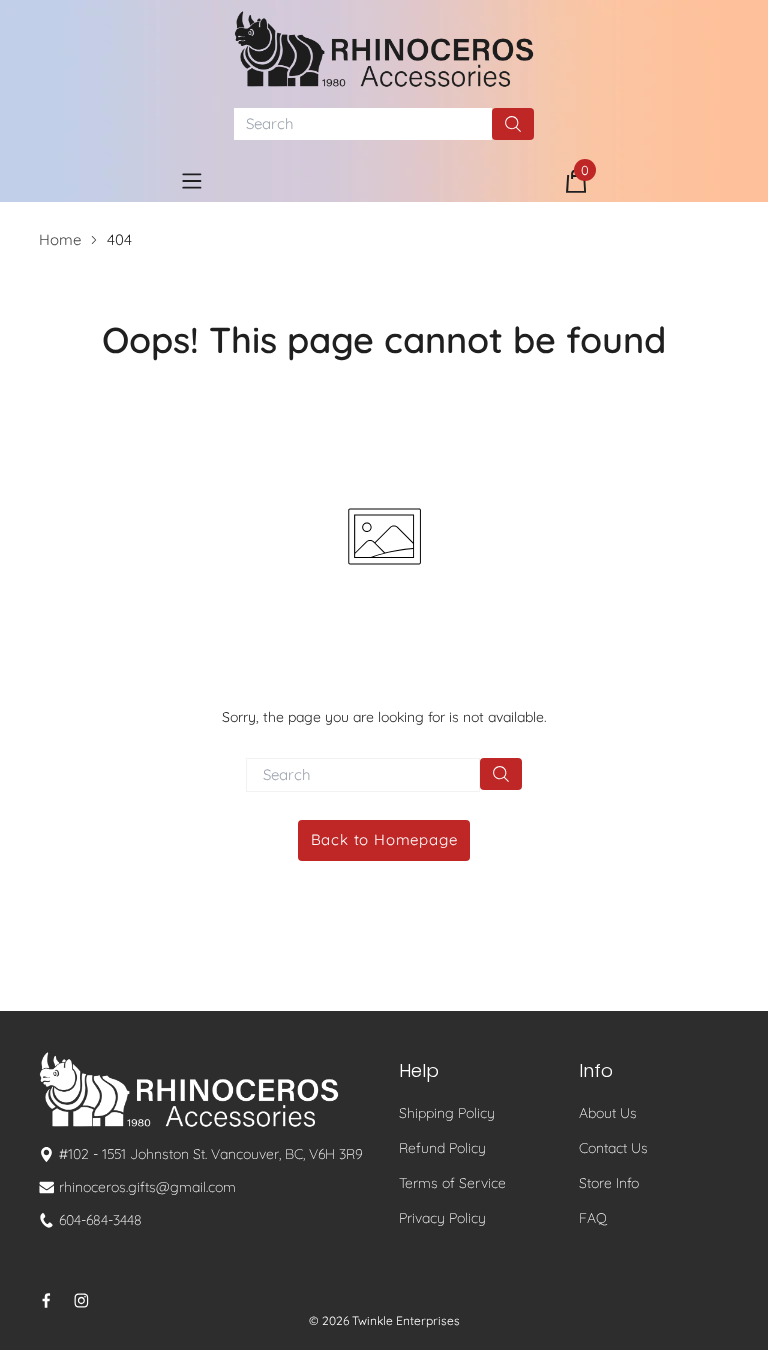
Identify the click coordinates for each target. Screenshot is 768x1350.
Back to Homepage (384, 839)
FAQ (593, 1218)
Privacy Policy (442, 1218)
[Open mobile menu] (192, 181)
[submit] (513, 124)
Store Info (609, 1183)
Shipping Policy (447, 1113)
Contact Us (613, 1148)
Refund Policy (442, 1148)
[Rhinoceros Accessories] (384, 49)
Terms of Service (452, 1183)
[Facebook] (46, 1300)
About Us (608, 1113)
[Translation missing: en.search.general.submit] (501, 774)
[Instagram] (81, 1300)
